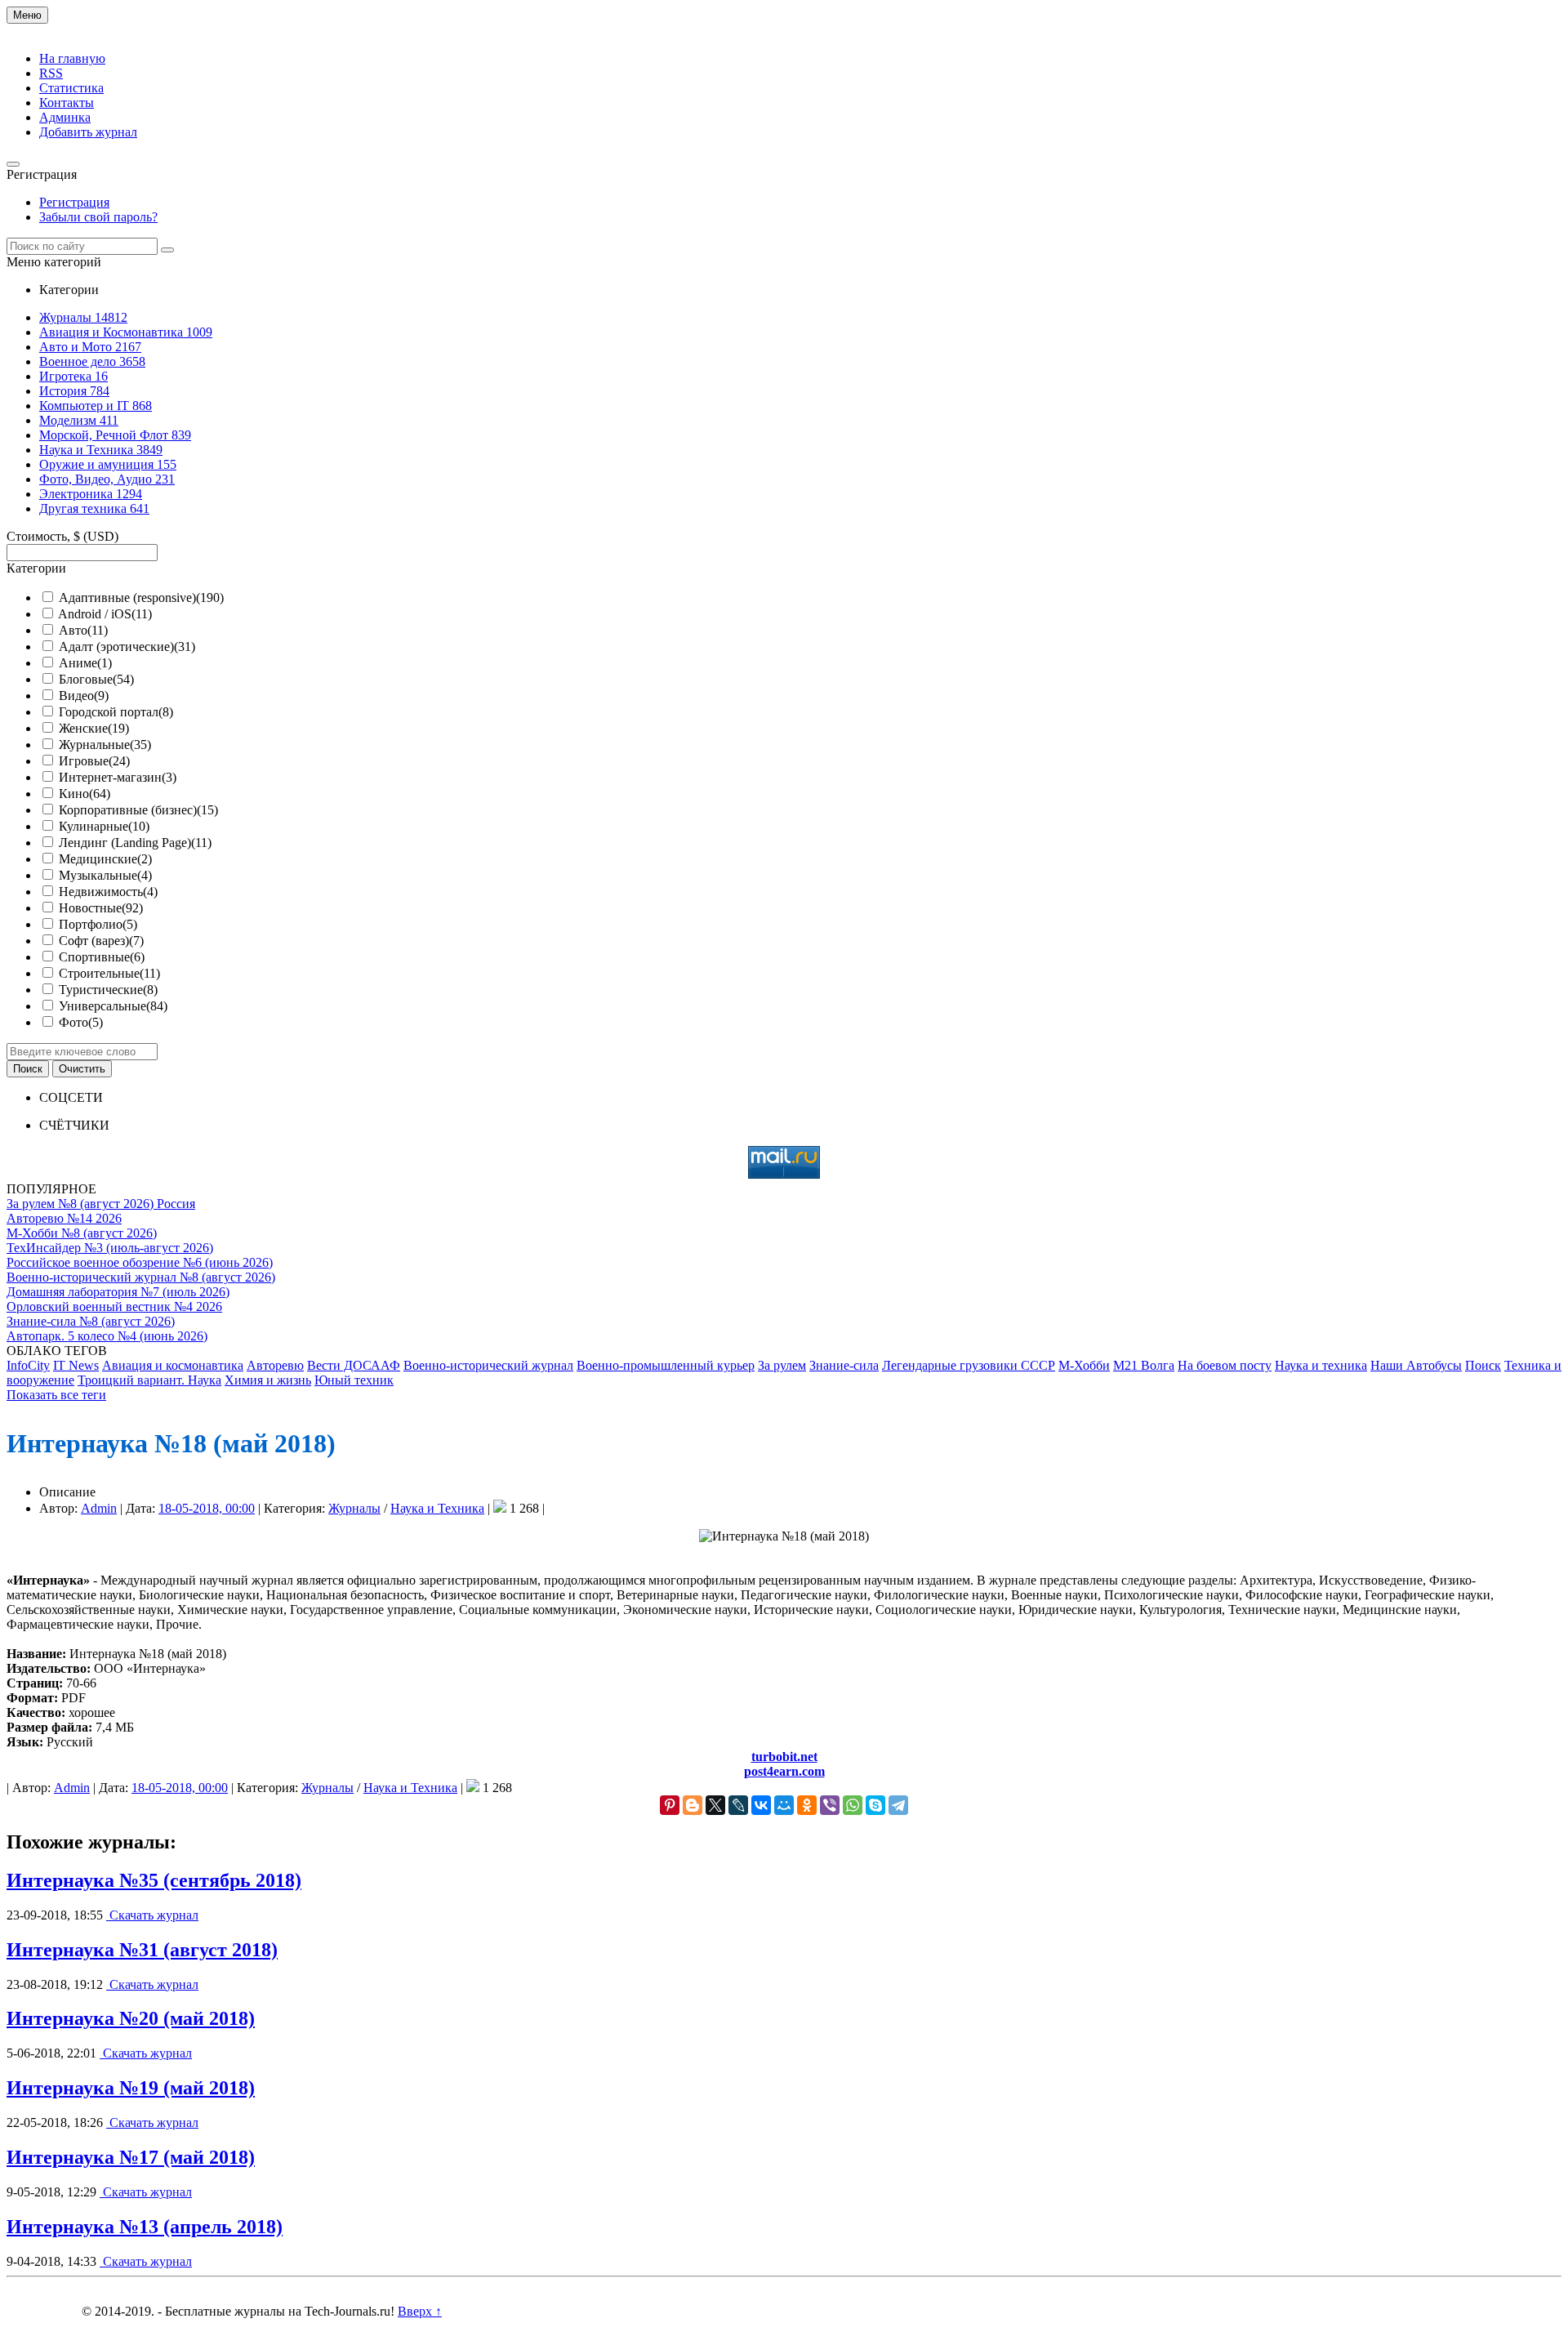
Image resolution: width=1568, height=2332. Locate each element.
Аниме (85, 663)
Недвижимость (108, 892)
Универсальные (113, 1006)
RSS (51, 73)
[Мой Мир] (784, 1805)
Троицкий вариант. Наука (149, 1380)
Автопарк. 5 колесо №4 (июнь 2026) (107, 1336)
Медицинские (105, 859)
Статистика (71, 88)
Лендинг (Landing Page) (135, 843)
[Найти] (167, 250)
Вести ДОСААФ (354, 1365)
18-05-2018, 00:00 (207, 1508)
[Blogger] (693, 1805)
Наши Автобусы (1416, 1365)
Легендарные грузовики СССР (969, 1365)
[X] (715, 1805)
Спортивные (102, 957)
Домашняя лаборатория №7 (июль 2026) (118, 1292)
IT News (76, 1365)
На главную (72, 58)
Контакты (67, 103)
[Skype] (875, 1805)
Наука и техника (1321, 1365)
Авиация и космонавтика (173, 1365)
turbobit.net (784, 1757)
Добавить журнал (88, 132)
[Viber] (830, 1805)
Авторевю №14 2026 (64, 1218)
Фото (81, 1022)
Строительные (109, 973)
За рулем (782, 1365)
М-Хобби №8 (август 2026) (82, 1233)
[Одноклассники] (807, 1805)
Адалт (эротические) (127, 647)
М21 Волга (1144, 1365)
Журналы (354, 1508)
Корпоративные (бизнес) (138, 810)
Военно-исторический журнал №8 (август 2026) (141, 1277)
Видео (84, 696)
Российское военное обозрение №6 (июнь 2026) (140, 1262)
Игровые (94, 761)
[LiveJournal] (738, 1805)
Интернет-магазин (118, 777)
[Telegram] (898, 1805)
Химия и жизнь (268, 1380)
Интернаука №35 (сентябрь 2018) (154, 1880)
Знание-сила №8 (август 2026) (91, 1321)
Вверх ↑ (420, 2311)
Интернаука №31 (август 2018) (142, 1950)
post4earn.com (784, 1771)
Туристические (108, 990)
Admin (99, 1508)
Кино (85, 794)
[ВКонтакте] (761, 1805)
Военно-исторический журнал (488, 1365)
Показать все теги (56, 1395)
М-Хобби (1084, 1365)
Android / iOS (105, 614)
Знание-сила (844, 1365)
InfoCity (28, 1365)
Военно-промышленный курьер (666, 1365)
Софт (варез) (101, 941)
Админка (65, 117)
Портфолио (98, 924)
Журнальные (105, 745)
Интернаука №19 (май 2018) (131, 2088)
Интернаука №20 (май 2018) (131, 2018)
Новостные (101, 908)
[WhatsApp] (853, 1805)
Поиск (1483, 1365)
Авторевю (275, 1365)
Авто (83, 630)
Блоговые (96, 679)
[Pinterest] (670, 1805)
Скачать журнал (152, 1915)
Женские (94, 728)
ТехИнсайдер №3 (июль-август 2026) (110, 1248)
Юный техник (354, 1380)
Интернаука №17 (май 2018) (131, 2157)
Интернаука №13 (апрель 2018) (145, 2227)
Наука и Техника (437, 1508)
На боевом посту (1225, 1365)
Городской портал (116, 712)
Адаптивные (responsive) (141, 597)
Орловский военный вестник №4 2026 (114, 1306)
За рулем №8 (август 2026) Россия (101, 1204)
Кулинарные (104, 826)
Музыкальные (105, 875)
